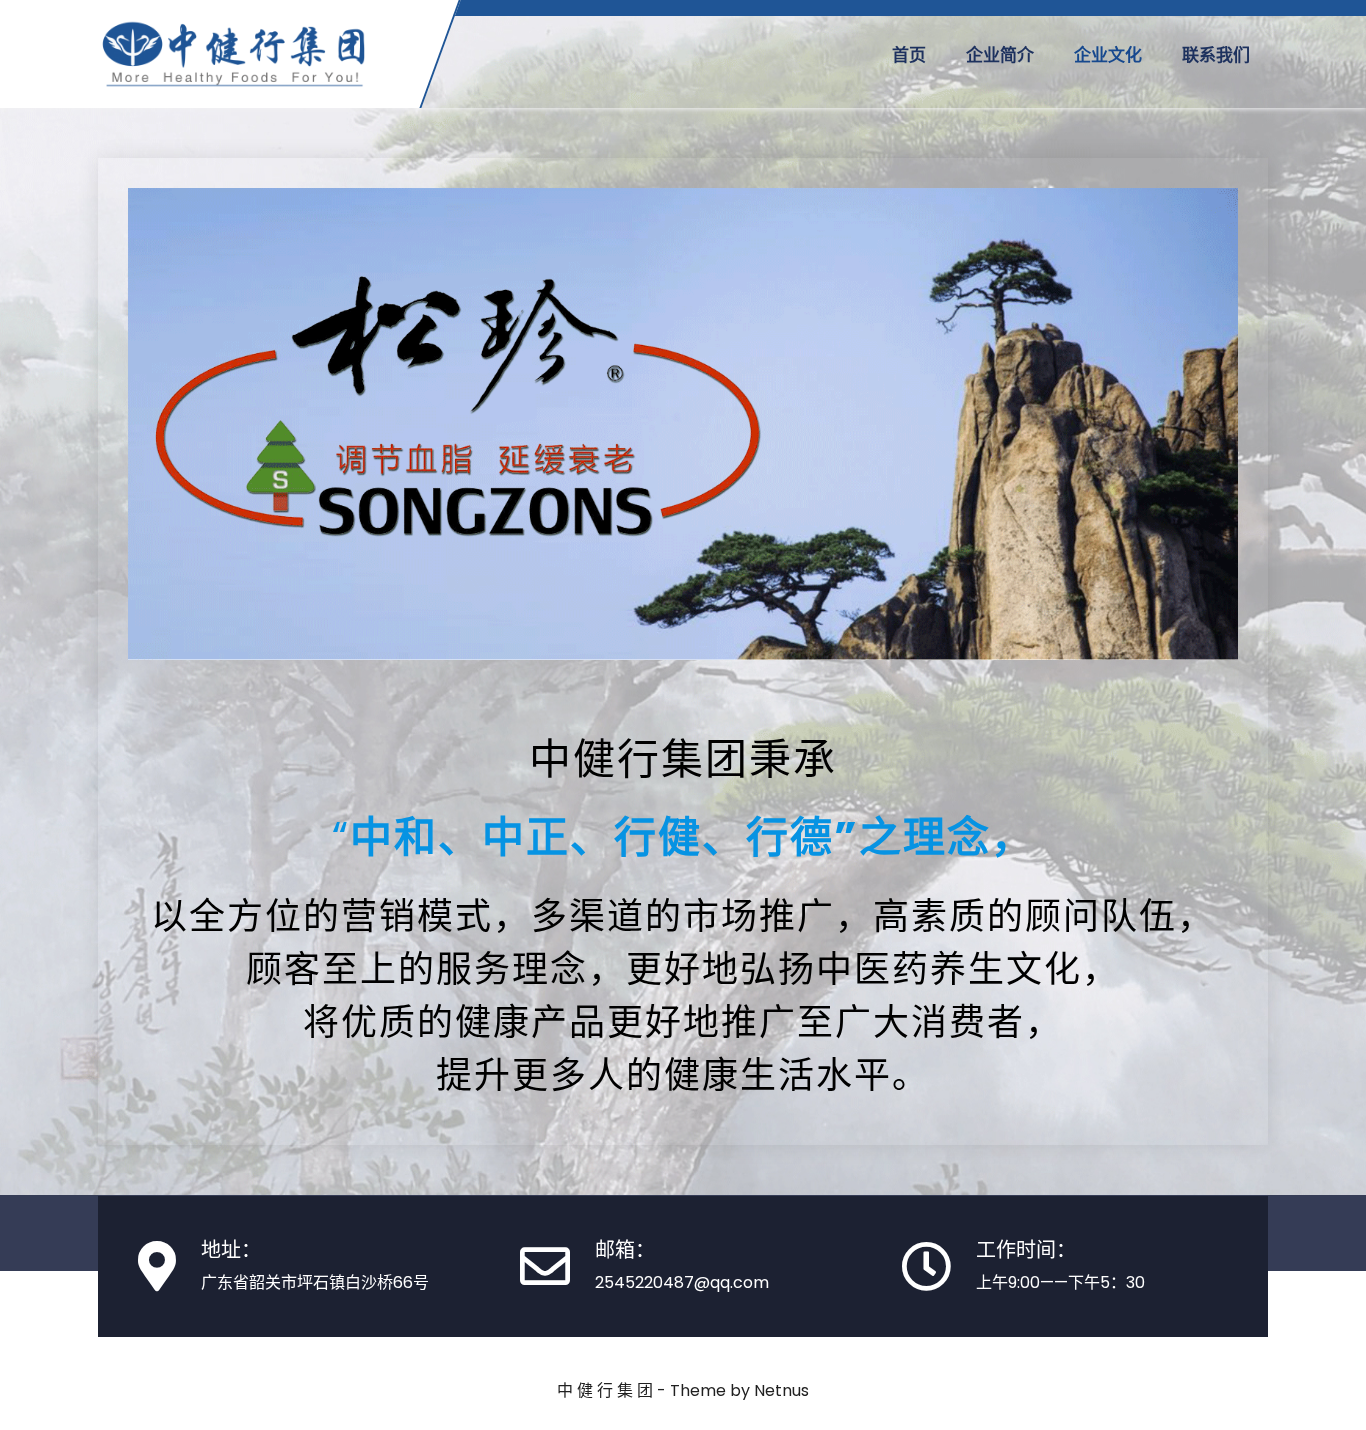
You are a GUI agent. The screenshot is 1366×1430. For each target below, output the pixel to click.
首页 (909, 55)
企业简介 (1000, 55)
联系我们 (1216, 55)
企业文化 (1108, 55)
